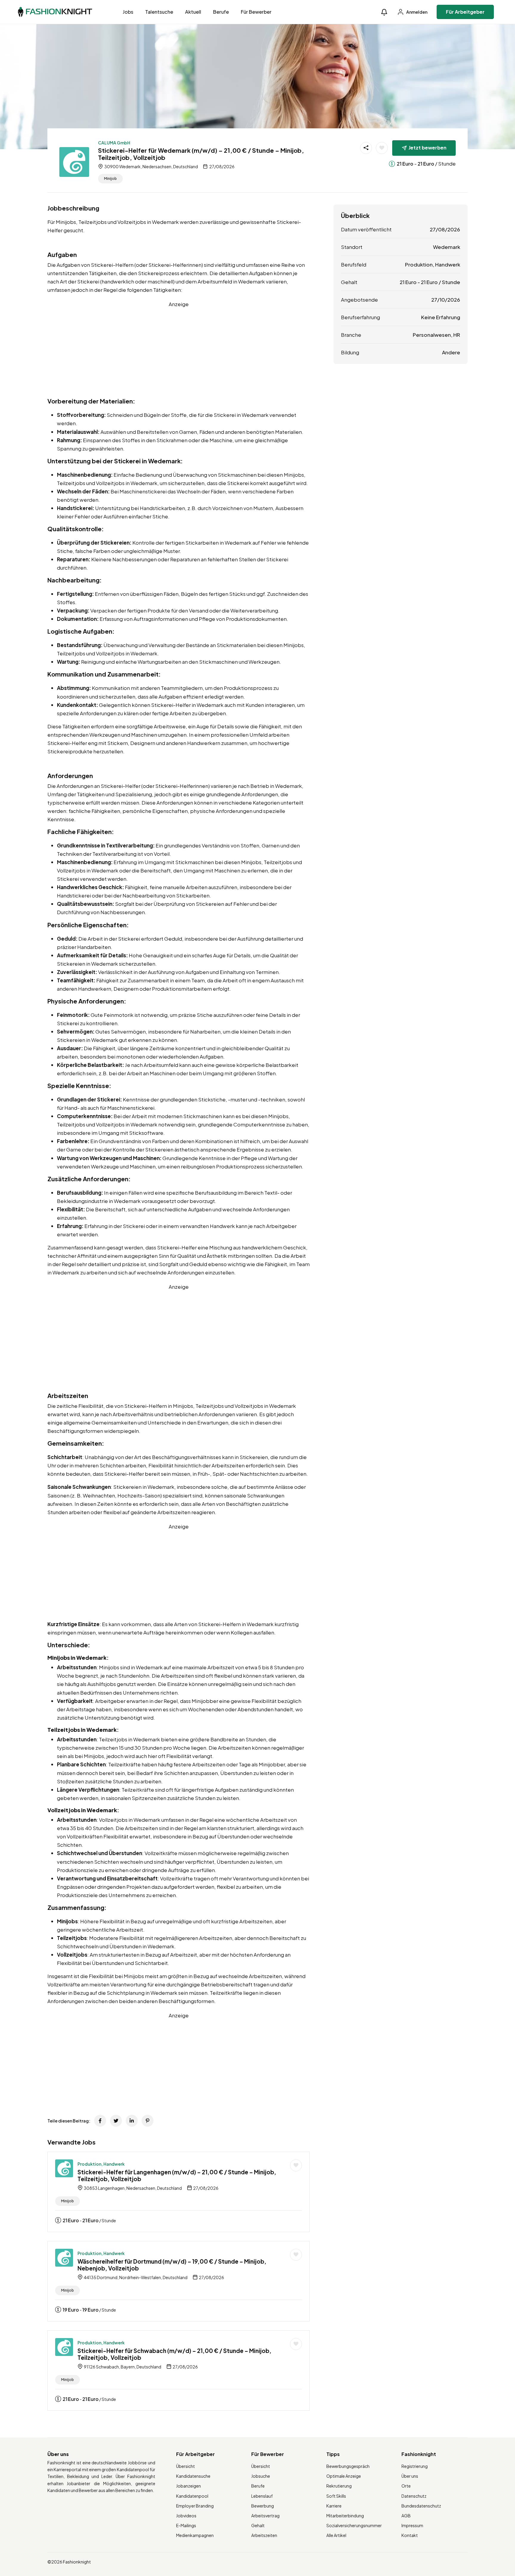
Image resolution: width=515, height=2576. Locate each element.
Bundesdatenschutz (421, 2506)
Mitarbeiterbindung (345, 2516)
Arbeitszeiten (264, 2535)
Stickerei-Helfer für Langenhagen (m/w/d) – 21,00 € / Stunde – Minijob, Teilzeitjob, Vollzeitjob (177, 2175)
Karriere (334, 2506)
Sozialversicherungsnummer (354, 2525)
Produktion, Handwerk (101, 2164)
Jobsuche (261, 2476)
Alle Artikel (336, 2535)
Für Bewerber (256, 12)
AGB (406, 2516)
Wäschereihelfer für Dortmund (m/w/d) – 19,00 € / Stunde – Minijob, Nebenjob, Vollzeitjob (172, 2265)
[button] (384, 12)
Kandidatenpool (192, 2496)
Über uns (410, 2476)
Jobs (128, 12)
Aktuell (193, 12)
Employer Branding (195, 2506)
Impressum (412, 2525)
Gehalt (258, 2525)
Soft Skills (336, 2496)
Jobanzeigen (189, 2486)
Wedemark (447, 247)
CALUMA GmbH (114, 143)
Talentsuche (159, 12)
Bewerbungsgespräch (348, 2466)
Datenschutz (414, 2496)
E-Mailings (186, 2525)
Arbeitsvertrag (265, 2516)
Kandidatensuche (193, 2476)
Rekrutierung (339, 2486)
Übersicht (186, 2466)
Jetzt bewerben (428, 148)
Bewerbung (263, 2506)
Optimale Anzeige (344, 2476)
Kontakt (410, 2535)
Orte (406, 2486)
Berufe (221, 12)
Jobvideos (186, 2516)
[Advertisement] (179, 350)
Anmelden (417, 12)
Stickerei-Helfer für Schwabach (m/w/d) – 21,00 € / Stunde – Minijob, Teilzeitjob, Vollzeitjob (174, 2354)
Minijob (110, 179)
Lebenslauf (262, 2496)
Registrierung (415, 2466)
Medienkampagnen (195, 2535)
